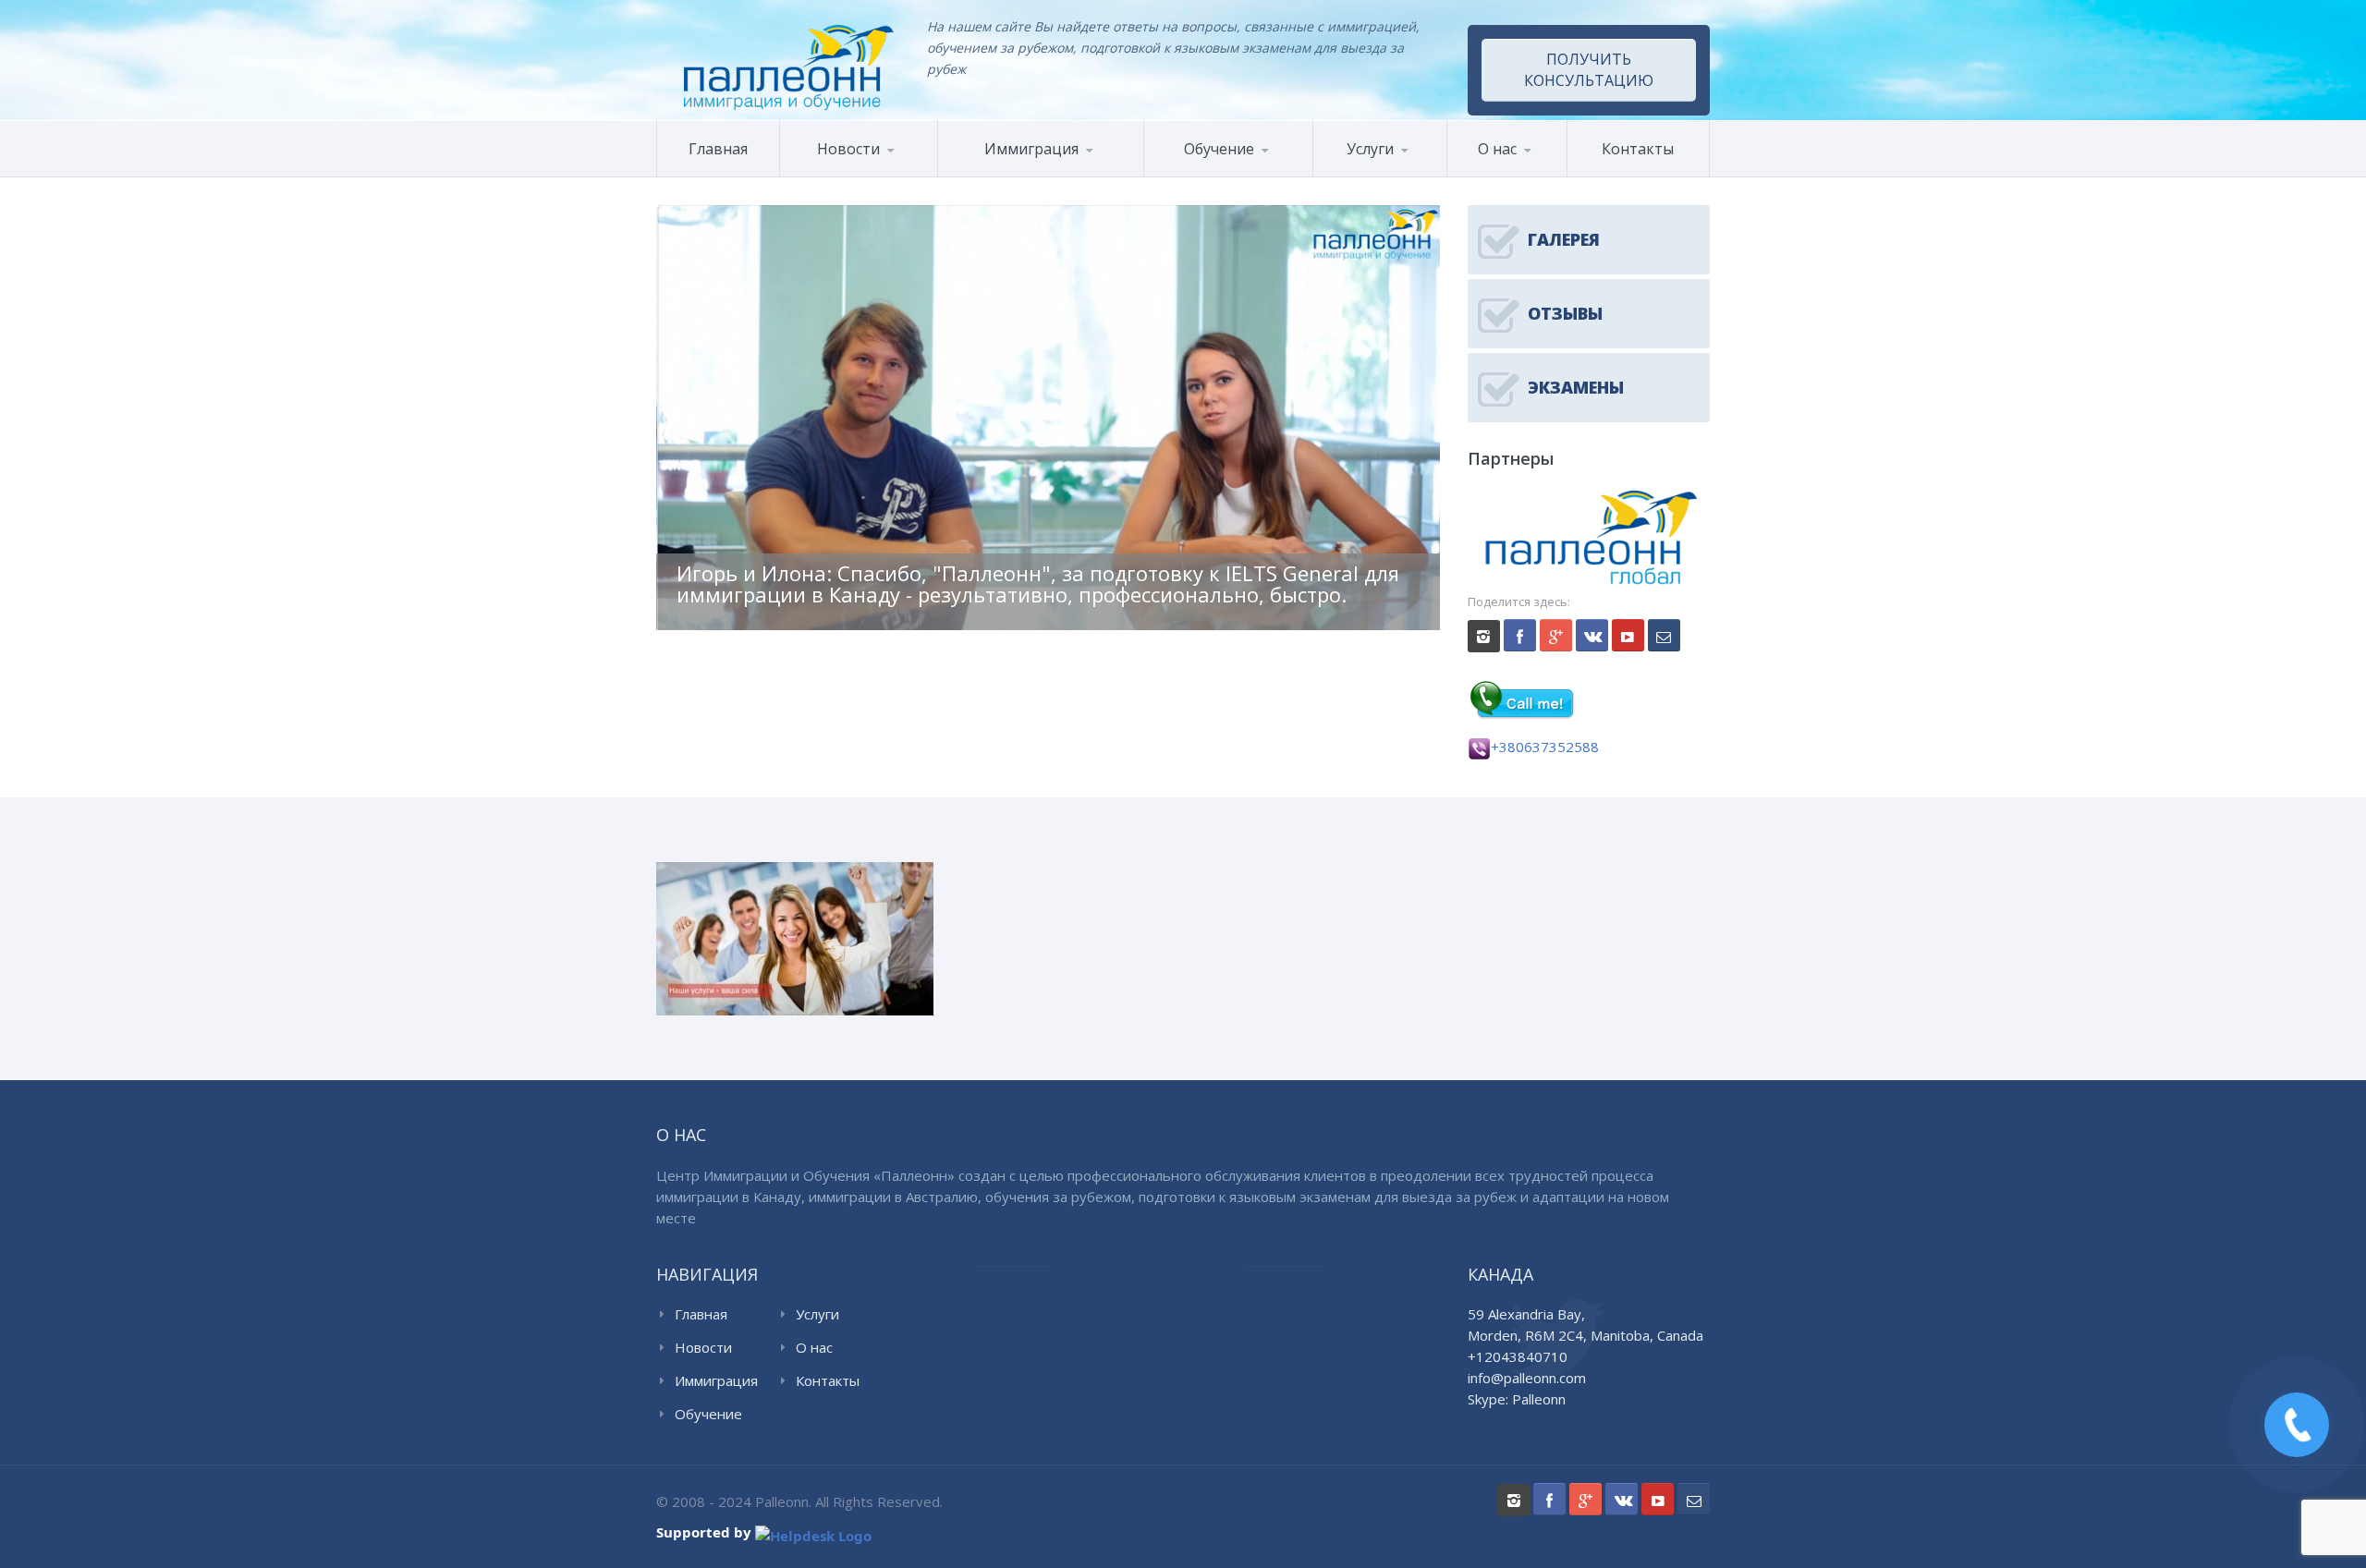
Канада (982, 176)
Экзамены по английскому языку (1299, 171)
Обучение (708, 1414)
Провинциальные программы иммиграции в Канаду (1092, 169)
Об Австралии (872, 174)
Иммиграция (716, 1380)
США (1031, 174)
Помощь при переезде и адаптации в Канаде (1108, 175)
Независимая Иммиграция (1098, 171)
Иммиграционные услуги (1391, 176)
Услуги (1370, 149)
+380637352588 (1545, 747)
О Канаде (831, 176)
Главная (718, 149)
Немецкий (1308, 174)
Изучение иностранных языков (1231, 176)
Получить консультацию (1589, 70)
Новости (848, 149)
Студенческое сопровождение (1401, 170)
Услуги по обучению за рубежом (1403, 172)
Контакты (1638, 149)
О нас (1497, 149)
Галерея (1537, 174)
